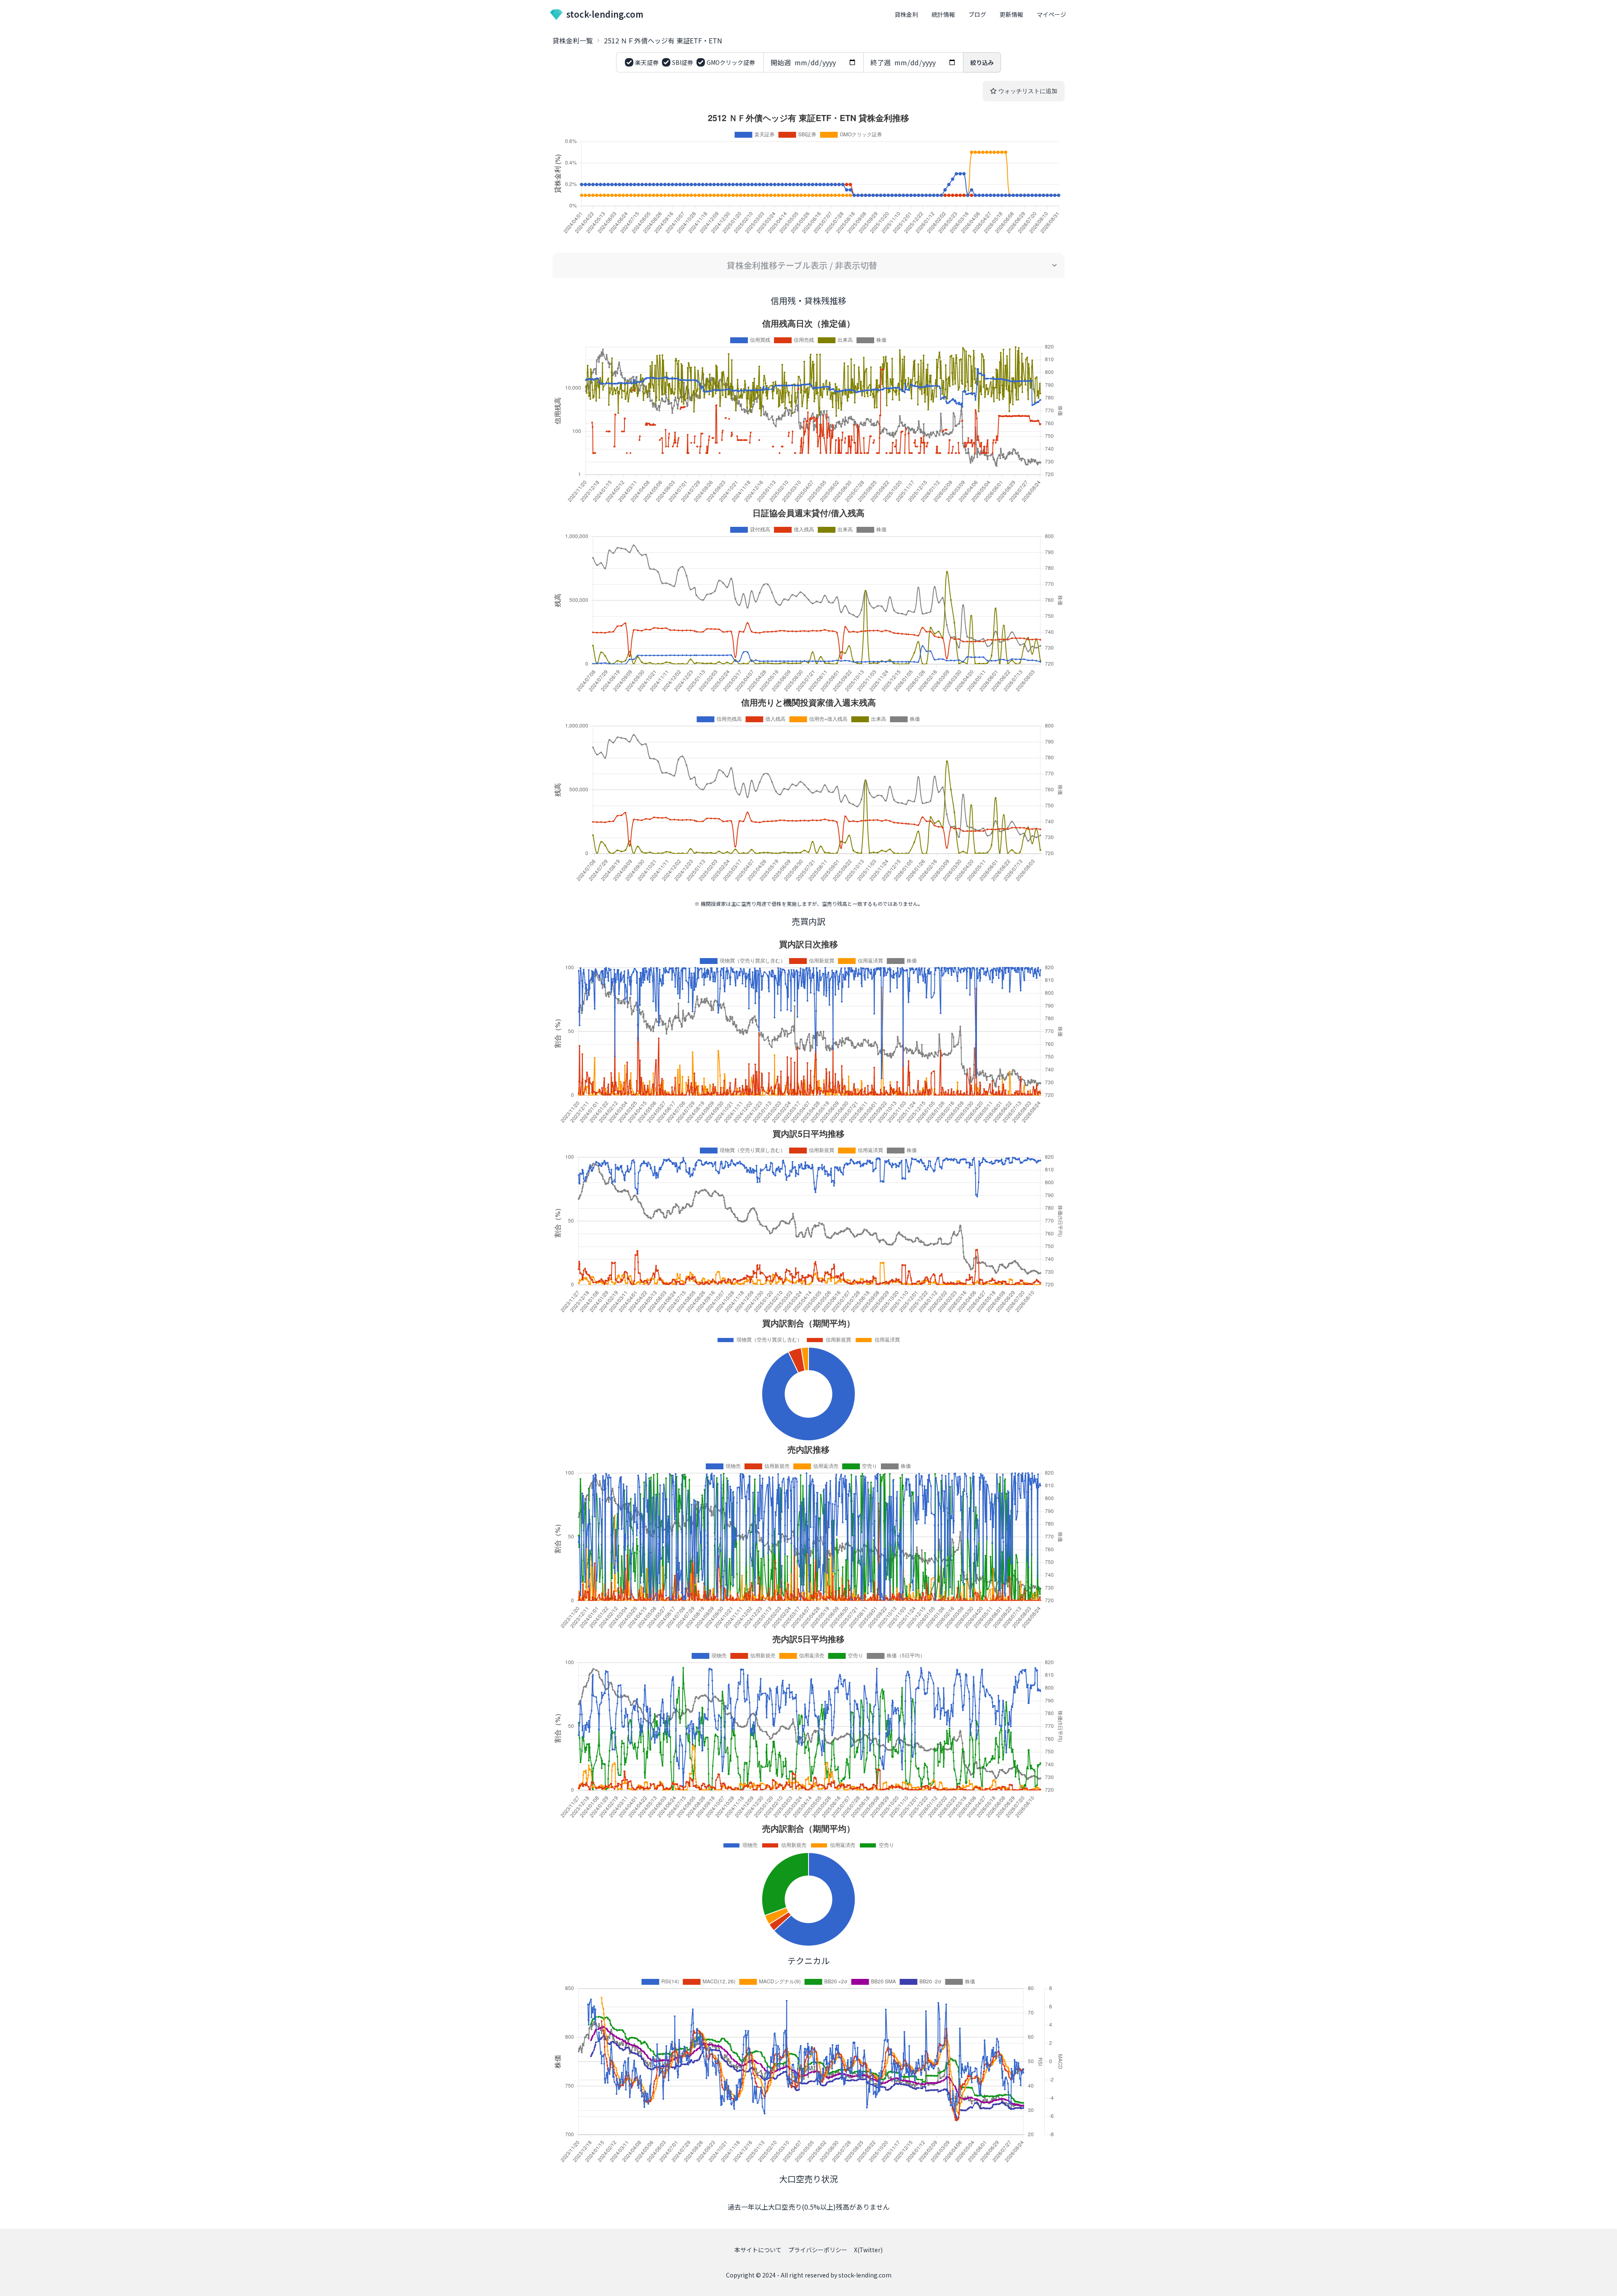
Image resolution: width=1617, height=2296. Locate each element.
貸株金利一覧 (573, 40)
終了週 (881, 62)
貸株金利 (906, 14)
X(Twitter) (868, 2250)
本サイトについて (758, 2250)
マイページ (1051, 14)
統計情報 (943, 14)
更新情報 (1011, 14)
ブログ (977, 14)
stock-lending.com (605, 14)
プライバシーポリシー (818, 2250)
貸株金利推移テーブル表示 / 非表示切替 (802, 265)
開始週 (781, 62)
